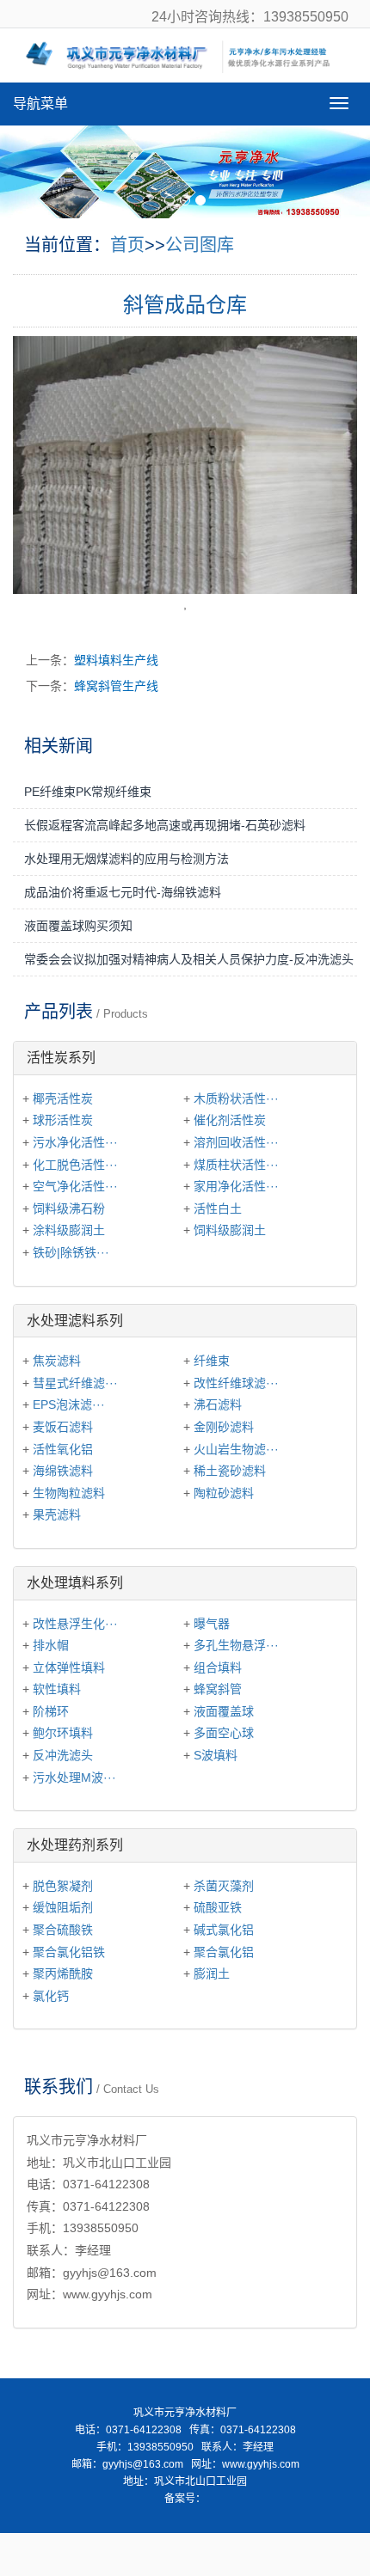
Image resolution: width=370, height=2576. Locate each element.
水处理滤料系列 (75, 1321)
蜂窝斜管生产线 (116, 686)
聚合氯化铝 (224, 1952)
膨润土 (212, 1973)
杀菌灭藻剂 (224, 1886)
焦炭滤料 (57, 1361)
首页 (127, 245)
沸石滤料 (218, 1404)
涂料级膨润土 (69, 1230)
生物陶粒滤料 (69, 1493)
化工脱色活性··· (75, 1165)
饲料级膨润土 (230, 1230)
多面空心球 (224, 1733)
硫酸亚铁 (218, 1907)
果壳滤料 (57, 1514)
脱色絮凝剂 (63, 1886)
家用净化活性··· (236, 1186)
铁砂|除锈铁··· (71, 1252)
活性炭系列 (61, 1058)
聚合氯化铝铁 (69, 1952)
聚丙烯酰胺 (63, 1973)
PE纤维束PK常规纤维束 (88, 792)
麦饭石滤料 (63, 1427)
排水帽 (51, 1645)
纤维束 (212, 1361)
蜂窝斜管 (218, 1689)
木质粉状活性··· (236, 1098)
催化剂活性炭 (230, 1120)
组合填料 (218, 1667)
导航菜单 (40, 104)
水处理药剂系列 (75, 1845)
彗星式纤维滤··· (75, 1383)
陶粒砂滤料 (224, 1493)
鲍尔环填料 (63, 1733)
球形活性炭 (63, 1120)
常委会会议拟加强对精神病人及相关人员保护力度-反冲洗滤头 (189, 959)
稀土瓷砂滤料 (230, 1471)
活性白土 (218, 1208)
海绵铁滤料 (63, 1471)
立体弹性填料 (69, 1667)
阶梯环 (51, 1711)
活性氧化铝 (63, 1449)
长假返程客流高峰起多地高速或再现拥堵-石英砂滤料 (165, 825)
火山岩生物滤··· (236, 1449)
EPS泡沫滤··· (69, 1404)
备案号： (185, 2499)
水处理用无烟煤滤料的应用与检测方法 (126, 859)
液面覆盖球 (224, 1711)
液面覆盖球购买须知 (78, 926)
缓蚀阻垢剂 (63, 1907)
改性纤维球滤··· (236, 1383)
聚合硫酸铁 (63, 1930)
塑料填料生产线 (116, 660)
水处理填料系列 (75, 1583)
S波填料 (216, 1755)
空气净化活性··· (75, 1186)
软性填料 (57, 1689)
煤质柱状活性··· (236, 1165)
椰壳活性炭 (63, 1098)
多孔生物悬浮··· (236, 1645)
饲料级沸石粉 (69, 1208)
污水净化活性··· (75, 1142)
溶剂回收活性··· (236, 1142)
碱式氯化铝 (224, 1930)
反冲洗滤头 (63, 1755)
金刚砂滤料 (224, 1427)
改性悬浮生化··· (75, 1624)
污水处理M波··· (74, 1778)
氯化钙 (51, 1996)
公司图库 (200, 245)
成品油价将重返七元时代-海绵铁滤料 (123, 892)
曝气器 (212, 1624)
